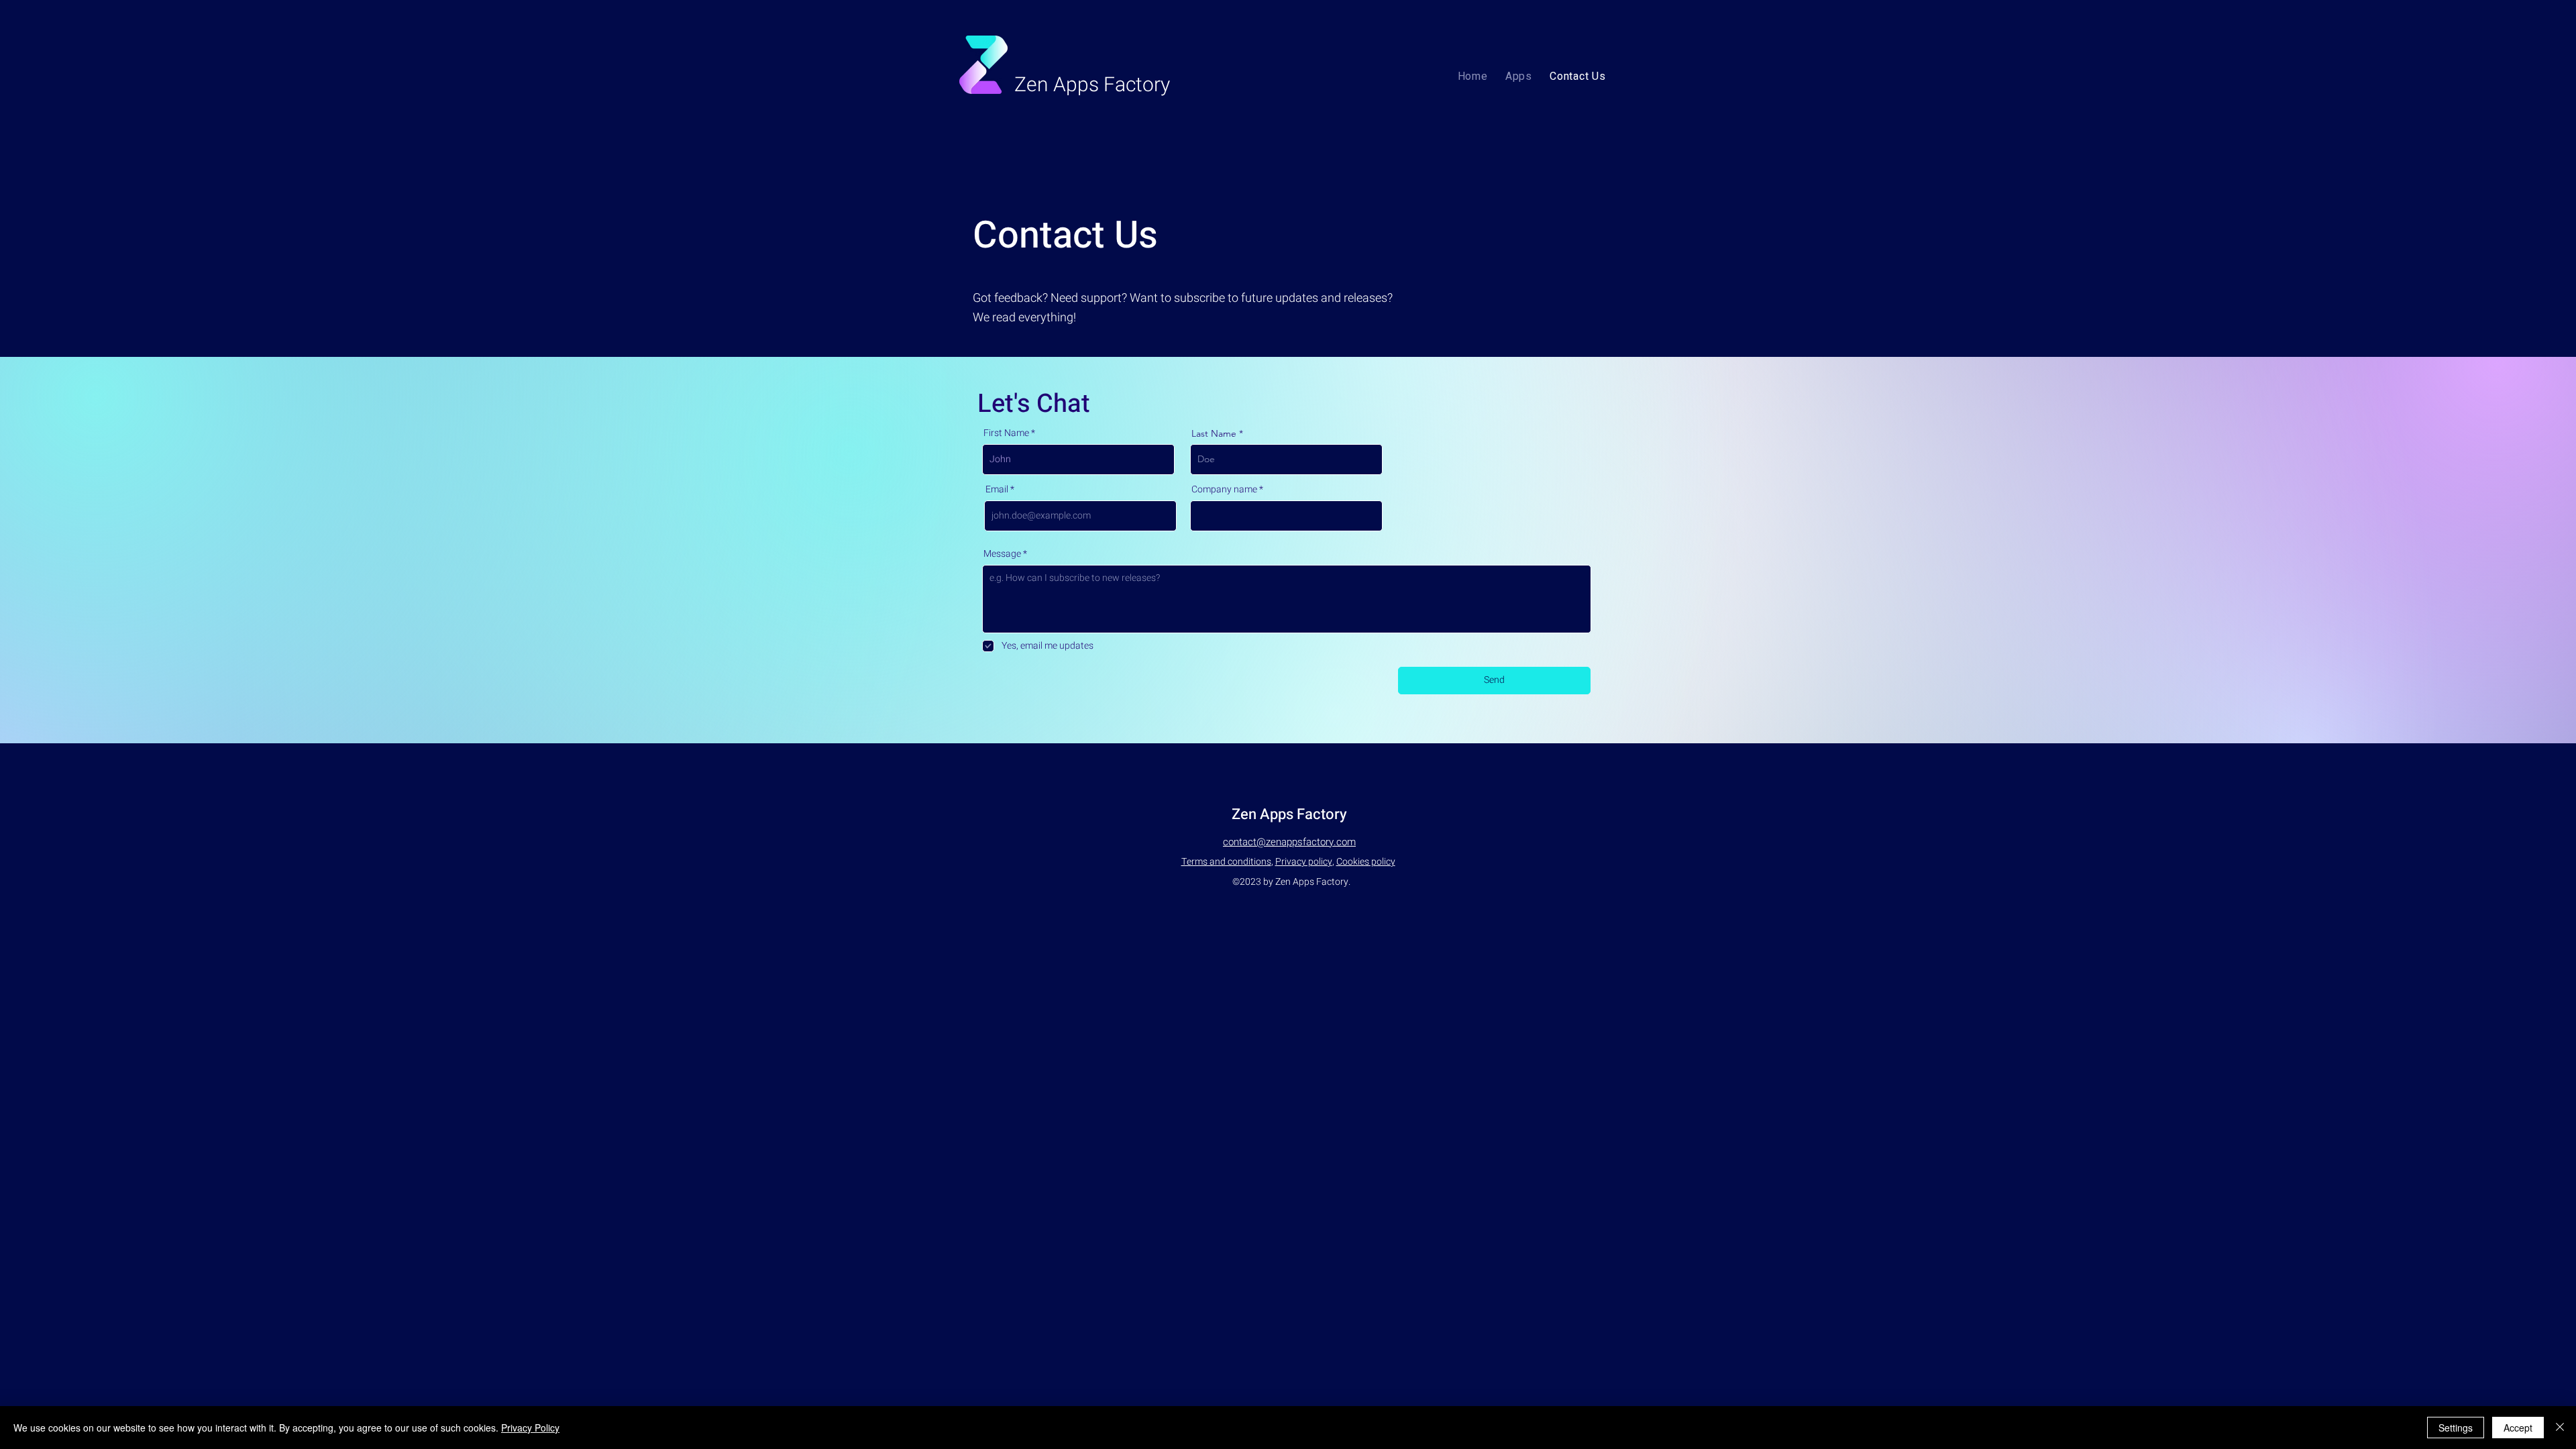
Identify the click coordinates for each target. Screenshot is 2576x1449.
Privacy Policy (530, 1428)
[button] (1519, 76)
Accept (2518, 1428)
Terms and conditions (1226, 862)
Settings (2456, 1428)
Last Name (1214, 433)
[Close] (2560, 1428)
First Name (1006, 433)
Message (1002, 554)
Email (997, 490)
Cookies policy (1366, 862)
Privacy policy (1304, 862)
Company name (1224, 490)
